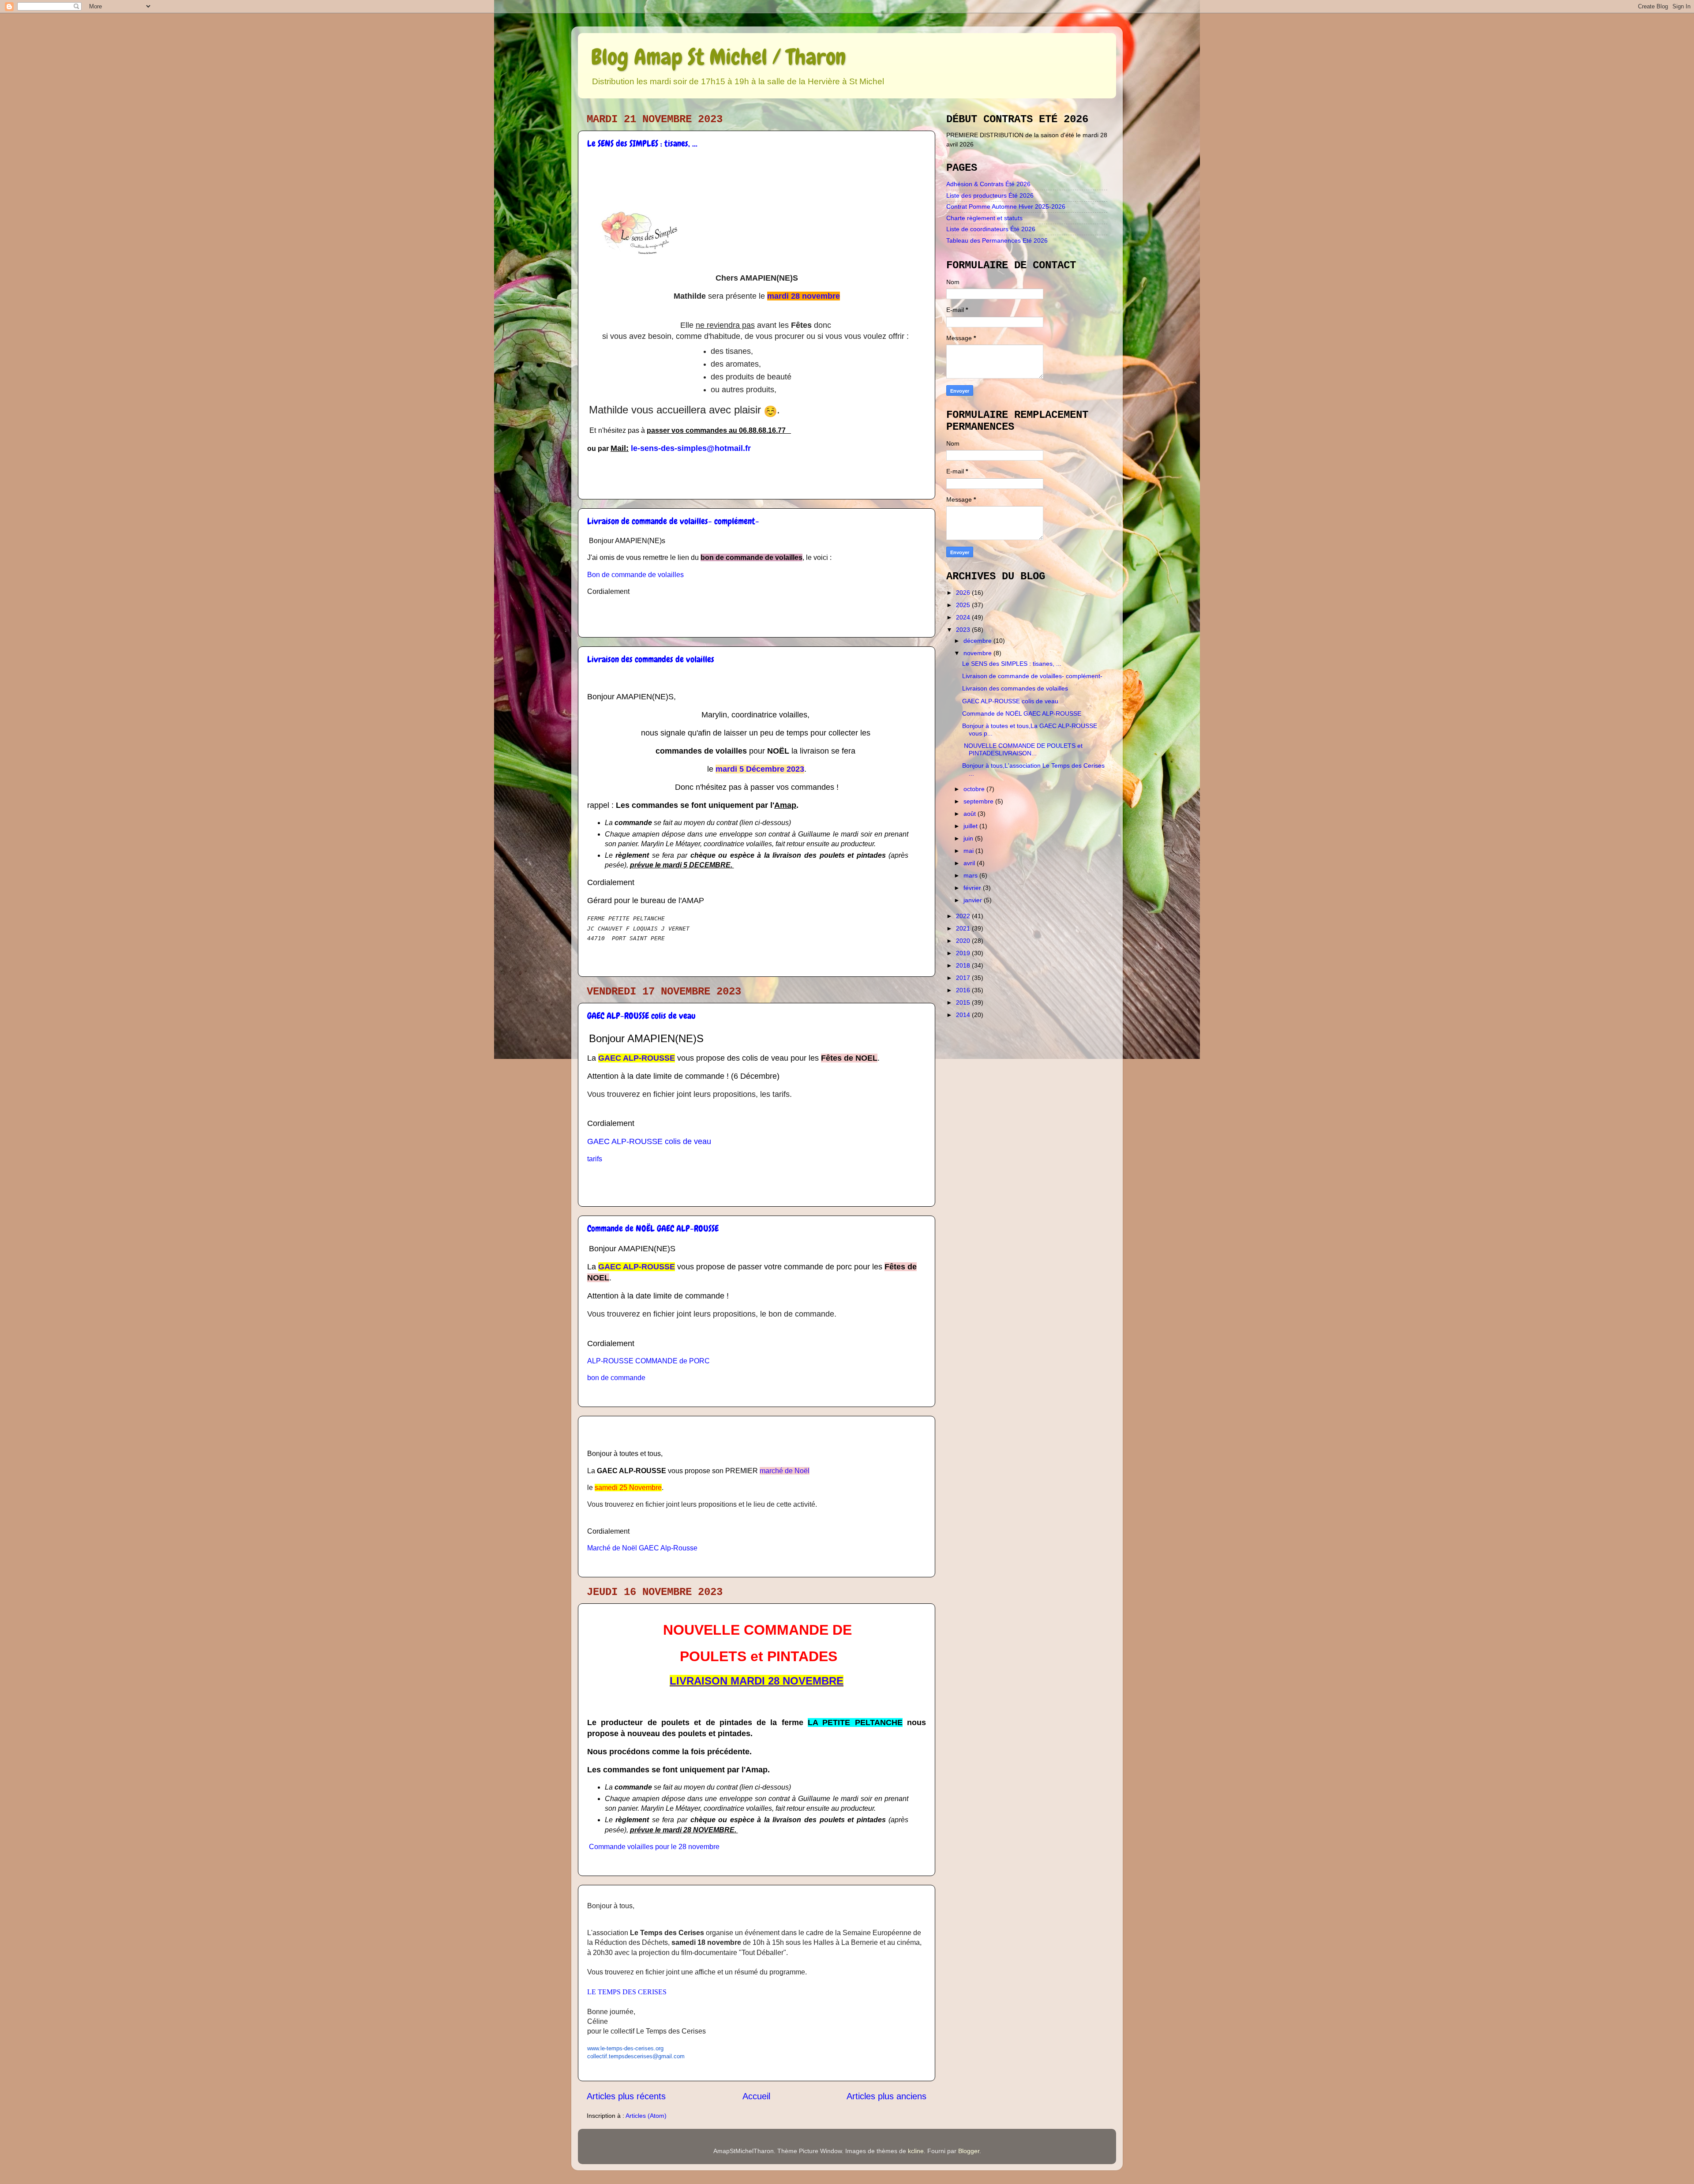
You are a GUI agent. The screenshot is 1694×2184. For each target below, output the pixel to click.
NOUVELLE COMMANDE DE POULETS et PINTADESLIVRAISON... (1022, 749)
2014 (964, 1015)
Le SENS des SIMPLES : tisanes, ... (642, 143)
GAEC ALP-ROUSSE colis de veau (641, 1016)
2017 (964, 978)
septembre (979, 801)
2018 (964, 965)
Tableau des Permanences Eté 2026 (997, 240)
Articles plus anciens (886, 2096)
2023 (964, 630)
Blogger (969, 2151)
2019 (964, 953)
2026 (964, 593)
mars (971, 875)
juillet (971, 826)
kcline (916, 2151)
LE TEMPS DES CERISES (627, 1992)
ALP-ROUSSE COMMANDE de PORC (648, 1361)
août (971, 814)
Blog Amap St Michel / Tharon (718, 57)
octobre (975, 789)
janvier (974, 900)
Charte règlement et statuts (984, 218)
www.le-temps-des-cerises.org (625, 2048)
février (973, 888)
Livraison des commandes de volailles (651, 659)
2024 (964, 617)
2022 (964, 916)
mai (969, 851)
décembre (978, 641)
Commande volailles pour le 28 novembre (654, 1847)
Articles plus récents (626, 2096)
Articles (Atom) (646, 2116)
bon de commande (616, 1378)
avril (970, 863)
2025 (964, 605)
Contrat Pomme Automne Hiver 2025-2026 (1006, 206)
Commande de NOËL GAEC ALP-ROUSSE (653, 1228)
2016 (964, 990)
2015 (964, 1002)
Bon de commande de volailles (635, 575)
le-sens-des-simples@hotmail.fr (691, 448)
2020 (964, 941)
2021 (964, 928)
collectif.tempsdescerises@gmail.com (636, 2056)
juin (969, 838)
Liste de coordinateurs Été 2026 (991, 229)
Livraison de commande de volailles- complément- (673, 521)
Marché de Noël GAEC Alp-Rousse (642, 1548)
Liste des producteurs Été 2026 (990, 195)
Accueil (756, 2096)
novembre (978, 653)
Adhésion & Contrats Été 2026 (988, 184)
